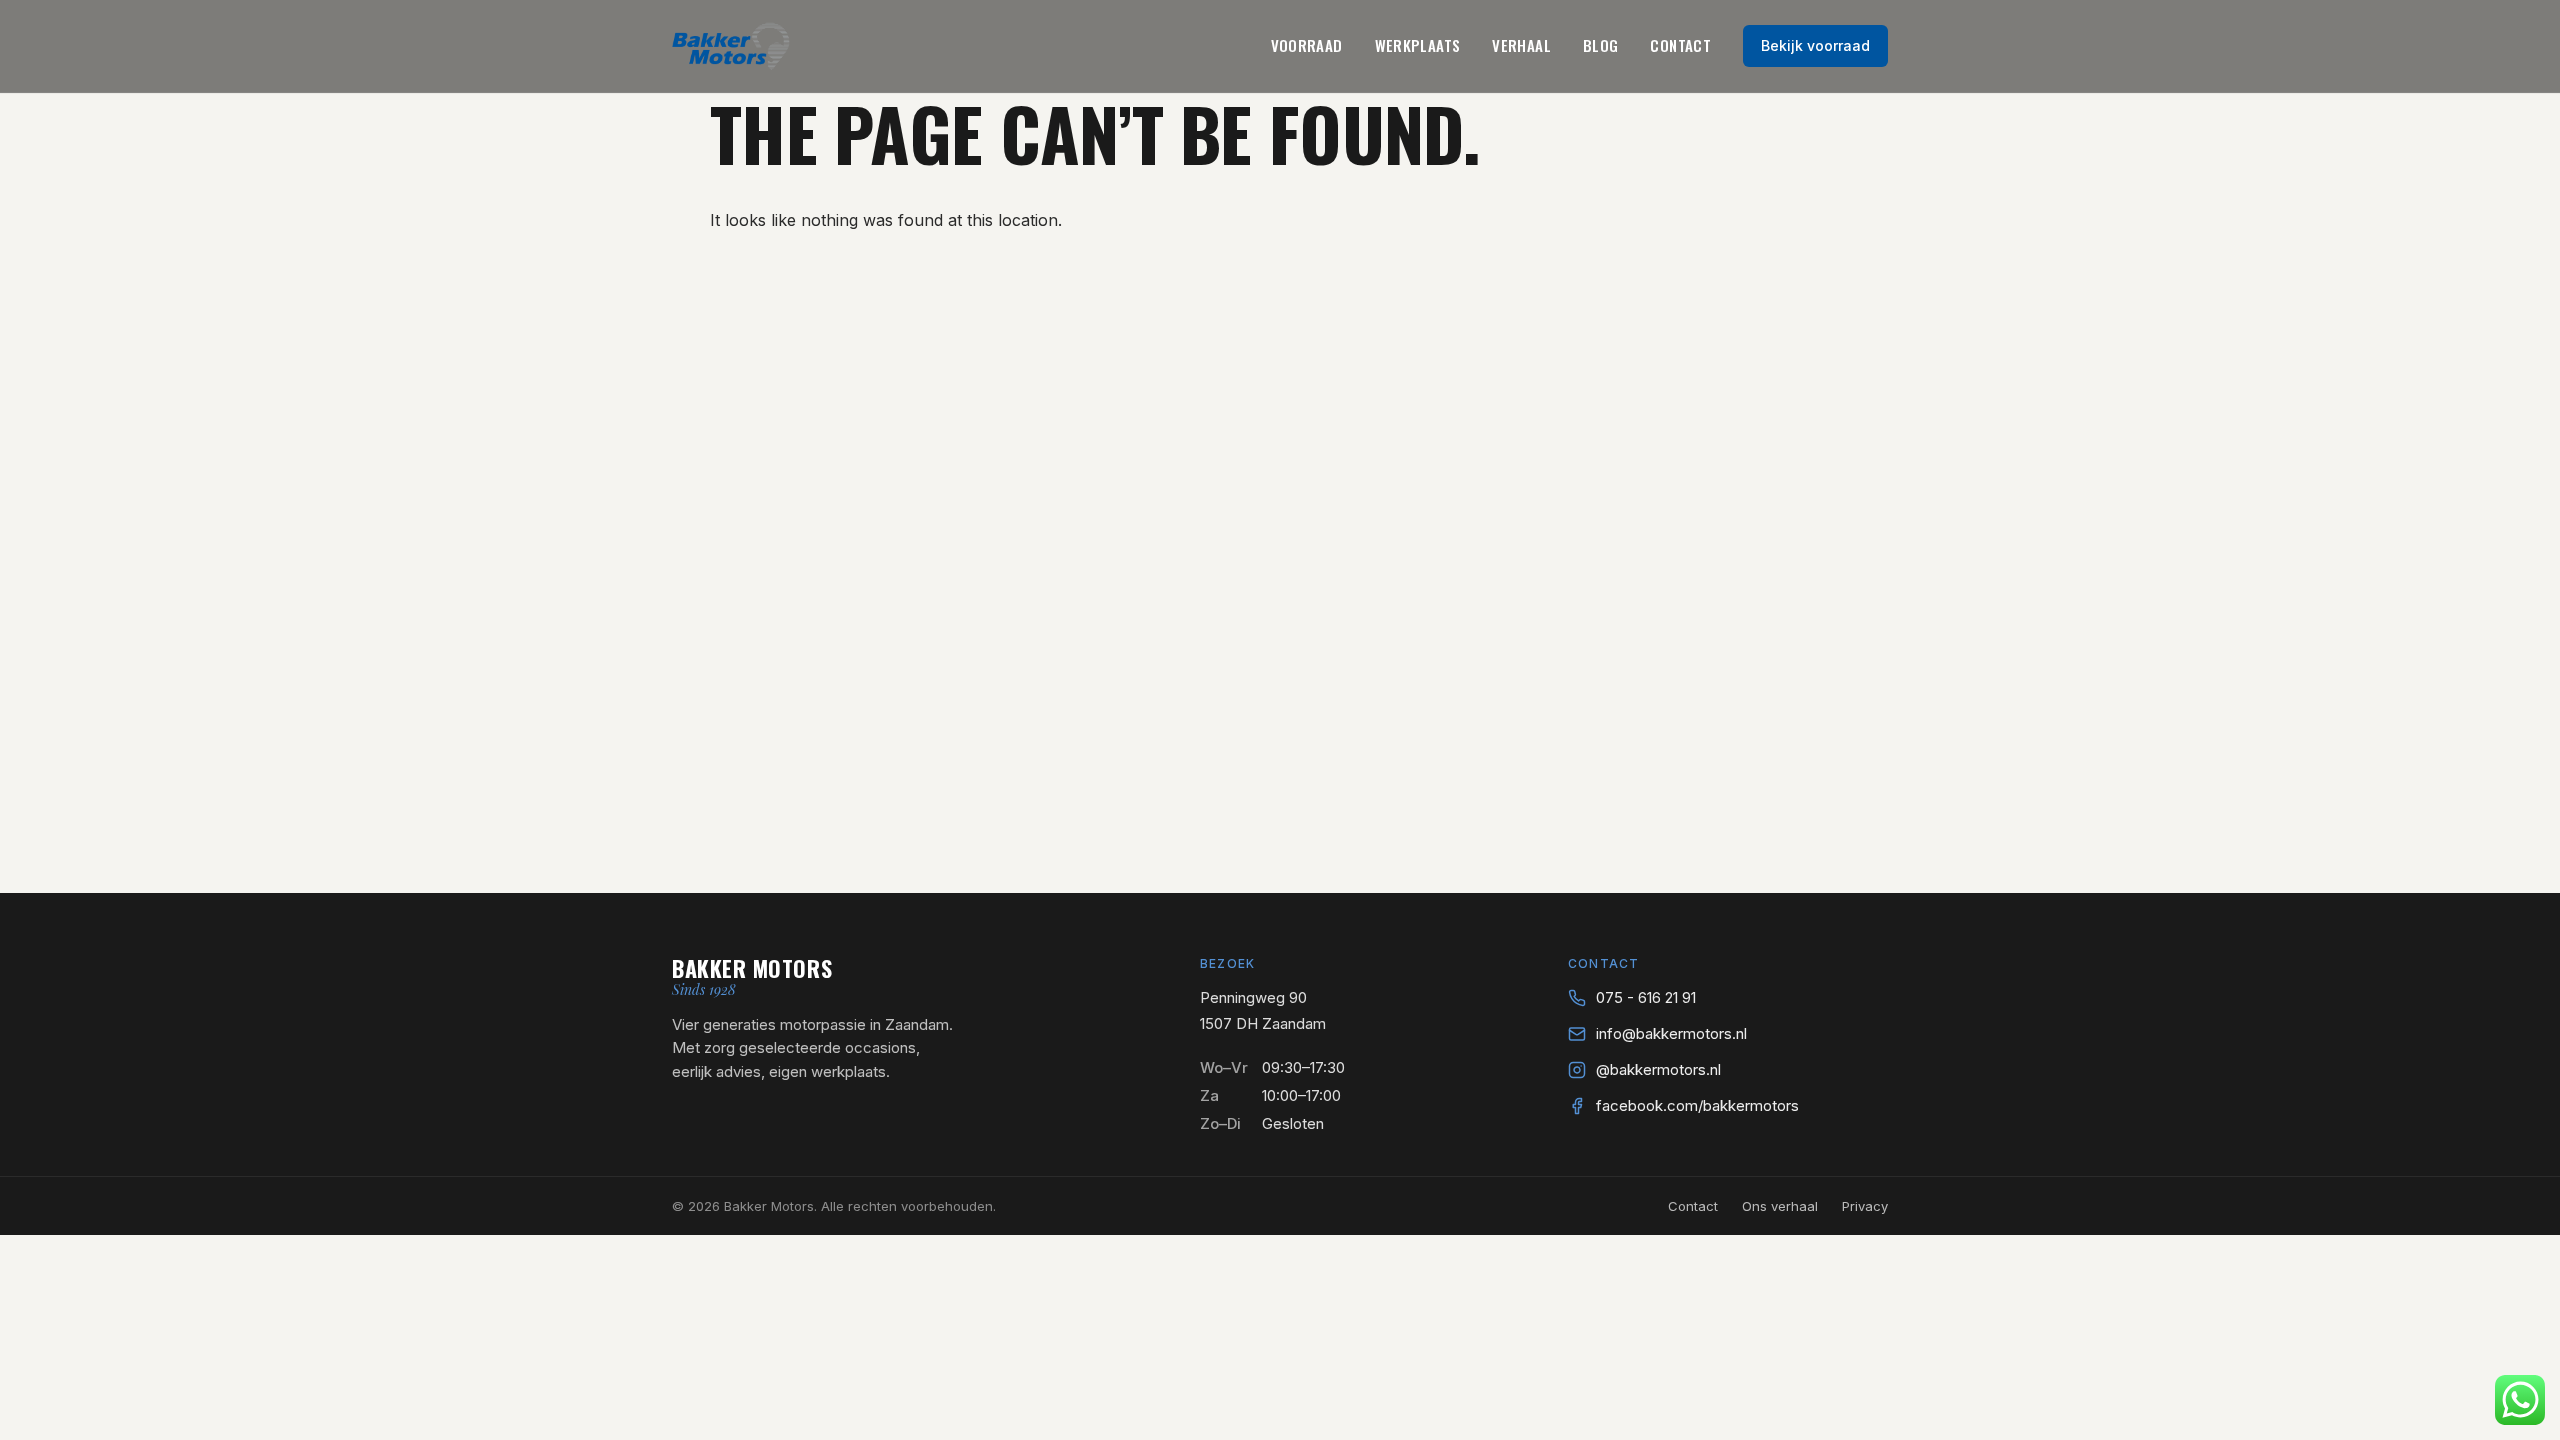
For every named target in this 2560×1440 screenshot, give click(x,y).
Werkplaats (1418, 45)
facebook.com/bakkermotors (1697, 1105)
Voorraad (1307, 45)
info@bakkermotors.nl (1671, 1033)
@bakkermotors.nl (1658, 1069)
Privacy (1865, 1206)
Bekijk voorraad (1815, 45)
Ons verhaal (1780, 1206)
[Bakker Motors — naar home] (731, 46)
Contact (1680, 45)
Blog (1601, 45)
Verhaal (1521, 45)
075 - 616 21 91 (1646, 997)
